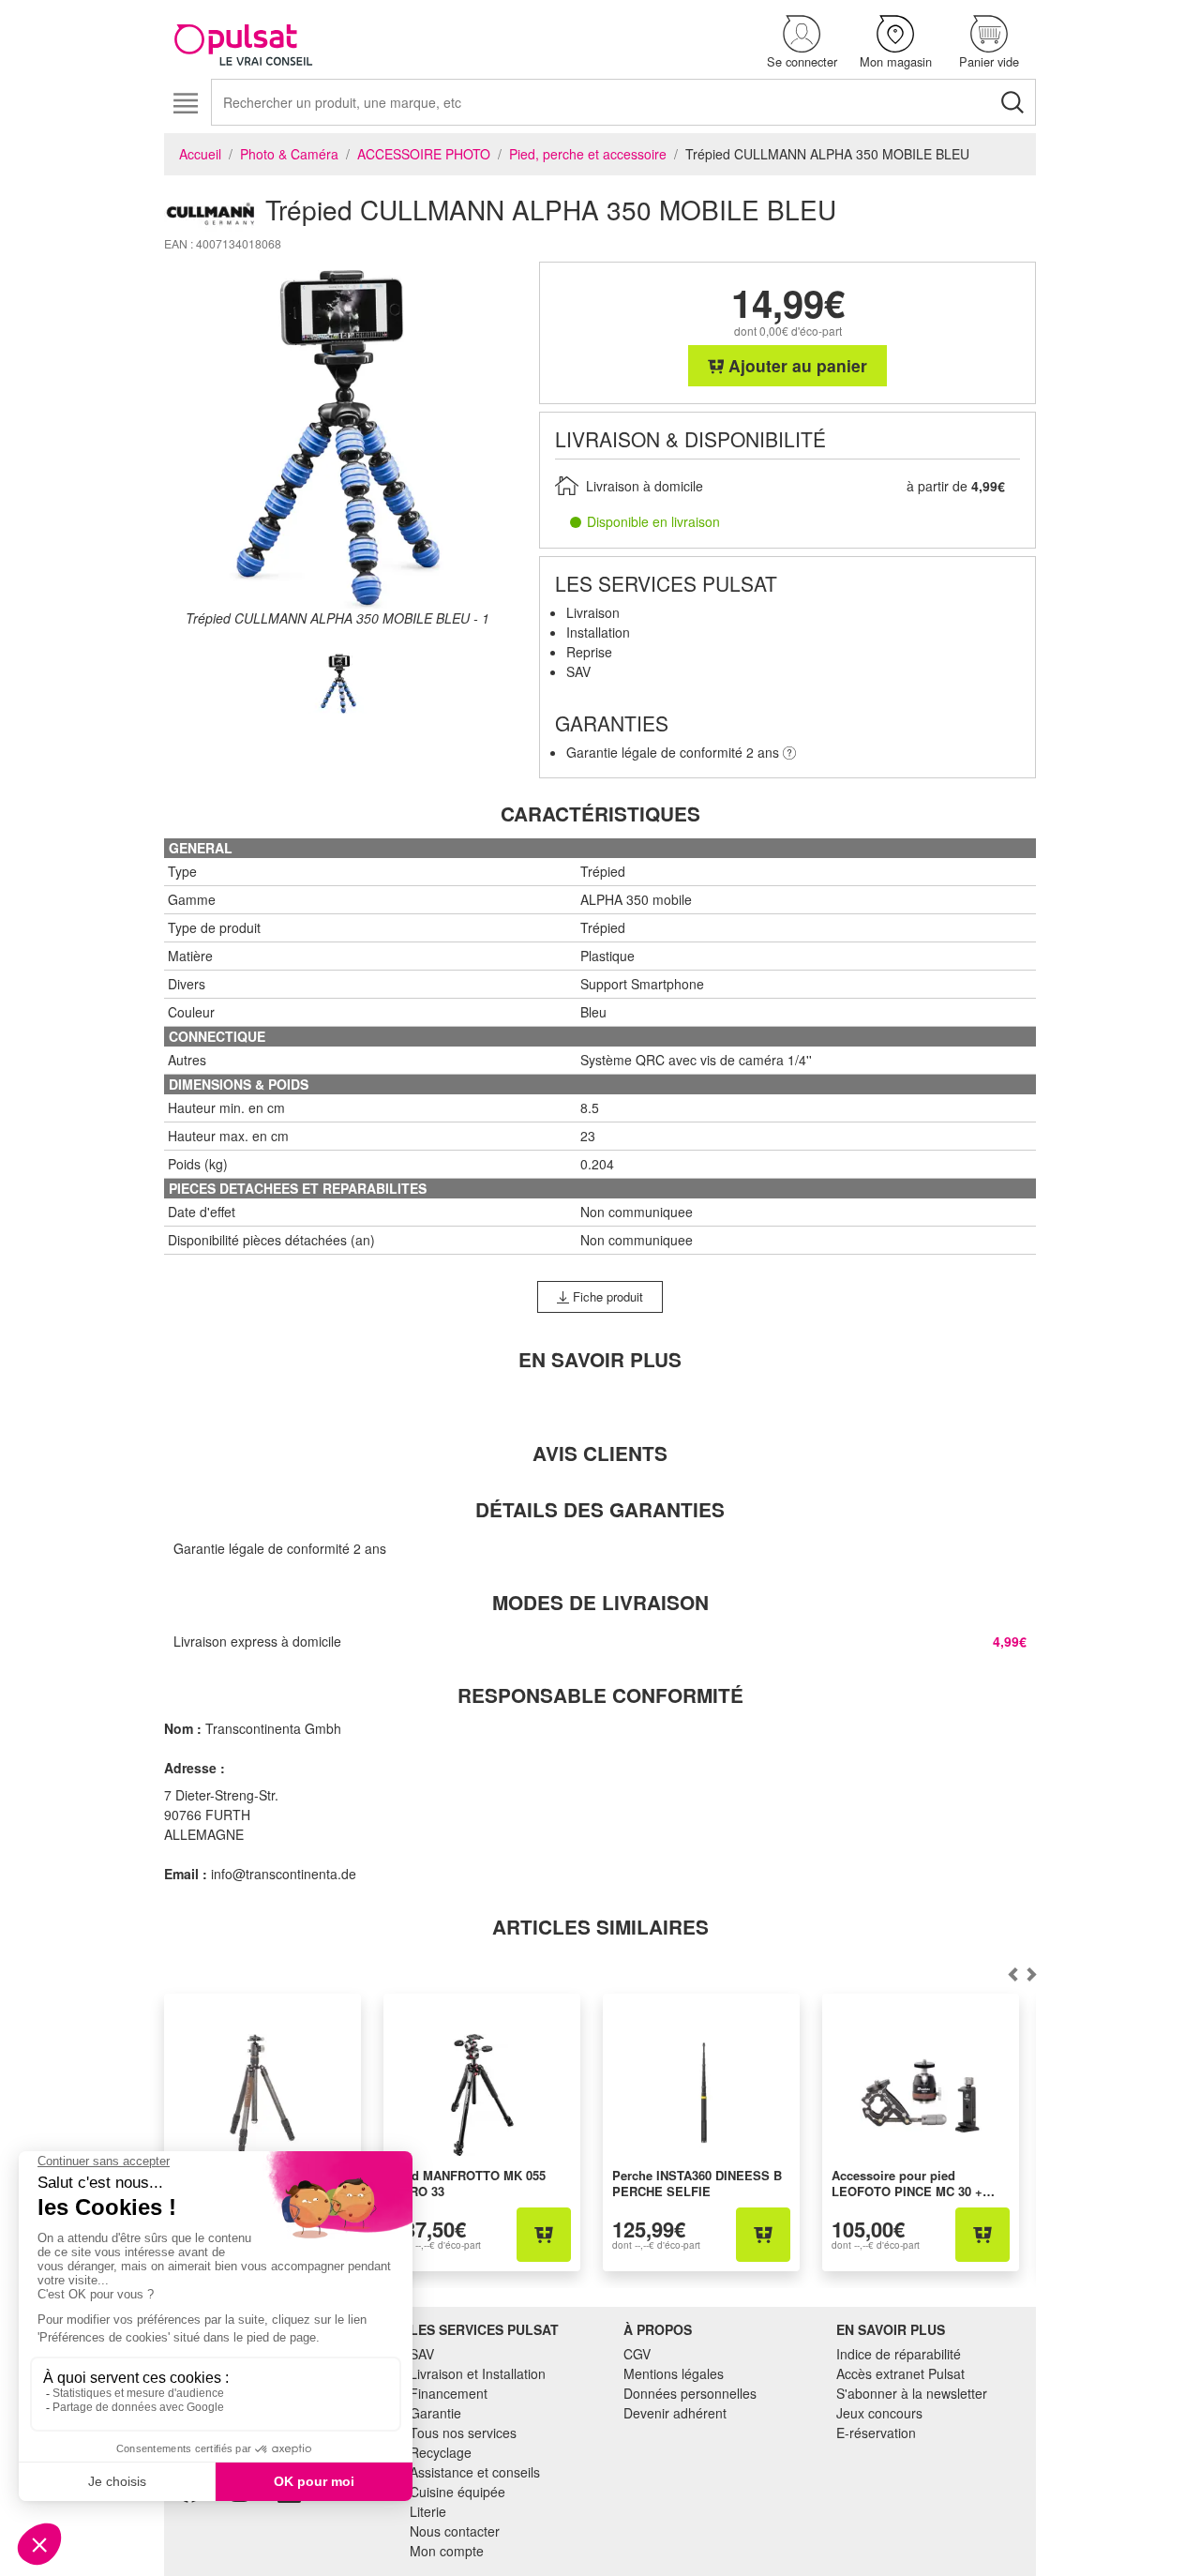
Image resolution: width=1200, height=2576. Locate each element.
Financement (449, 2393)
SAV (422, 2354)
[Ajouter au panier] (544, 2235)
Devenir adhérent (675, 2413)
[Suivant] (1012, 1975)
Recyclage (441, 2452)
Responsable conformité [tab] (600, 1695)
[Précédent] (1031, 1975)
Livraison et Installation (478, 2373)
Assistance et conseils (475, 2472)
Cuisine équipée (457, 2492)
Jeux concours (879, 2413)
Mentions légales (674, 2373)
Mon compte (447, 2551)
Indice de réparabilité (899, 2354)
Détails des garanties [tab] (600, 1509)
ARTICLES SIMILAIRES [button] (600, 1927)
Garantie (435, 2413)
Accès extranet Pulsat (900, 2373)
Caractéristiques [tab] (600, 813)
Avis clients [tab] (600, 1453)
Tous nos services (463, 2433)
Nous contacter (455, 2531)
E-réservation (876, 2433)
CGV (637, 2354)
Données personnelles (690, 2393)
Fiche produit (606, 1296)
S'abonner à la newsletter (912, 2393)
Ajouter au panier (795, 365)
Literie (428, 2511)
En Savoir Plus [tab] (600, 1359)
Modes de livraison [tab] (600, 1602)
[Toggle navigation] (185, 104)
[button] (802, 43)
